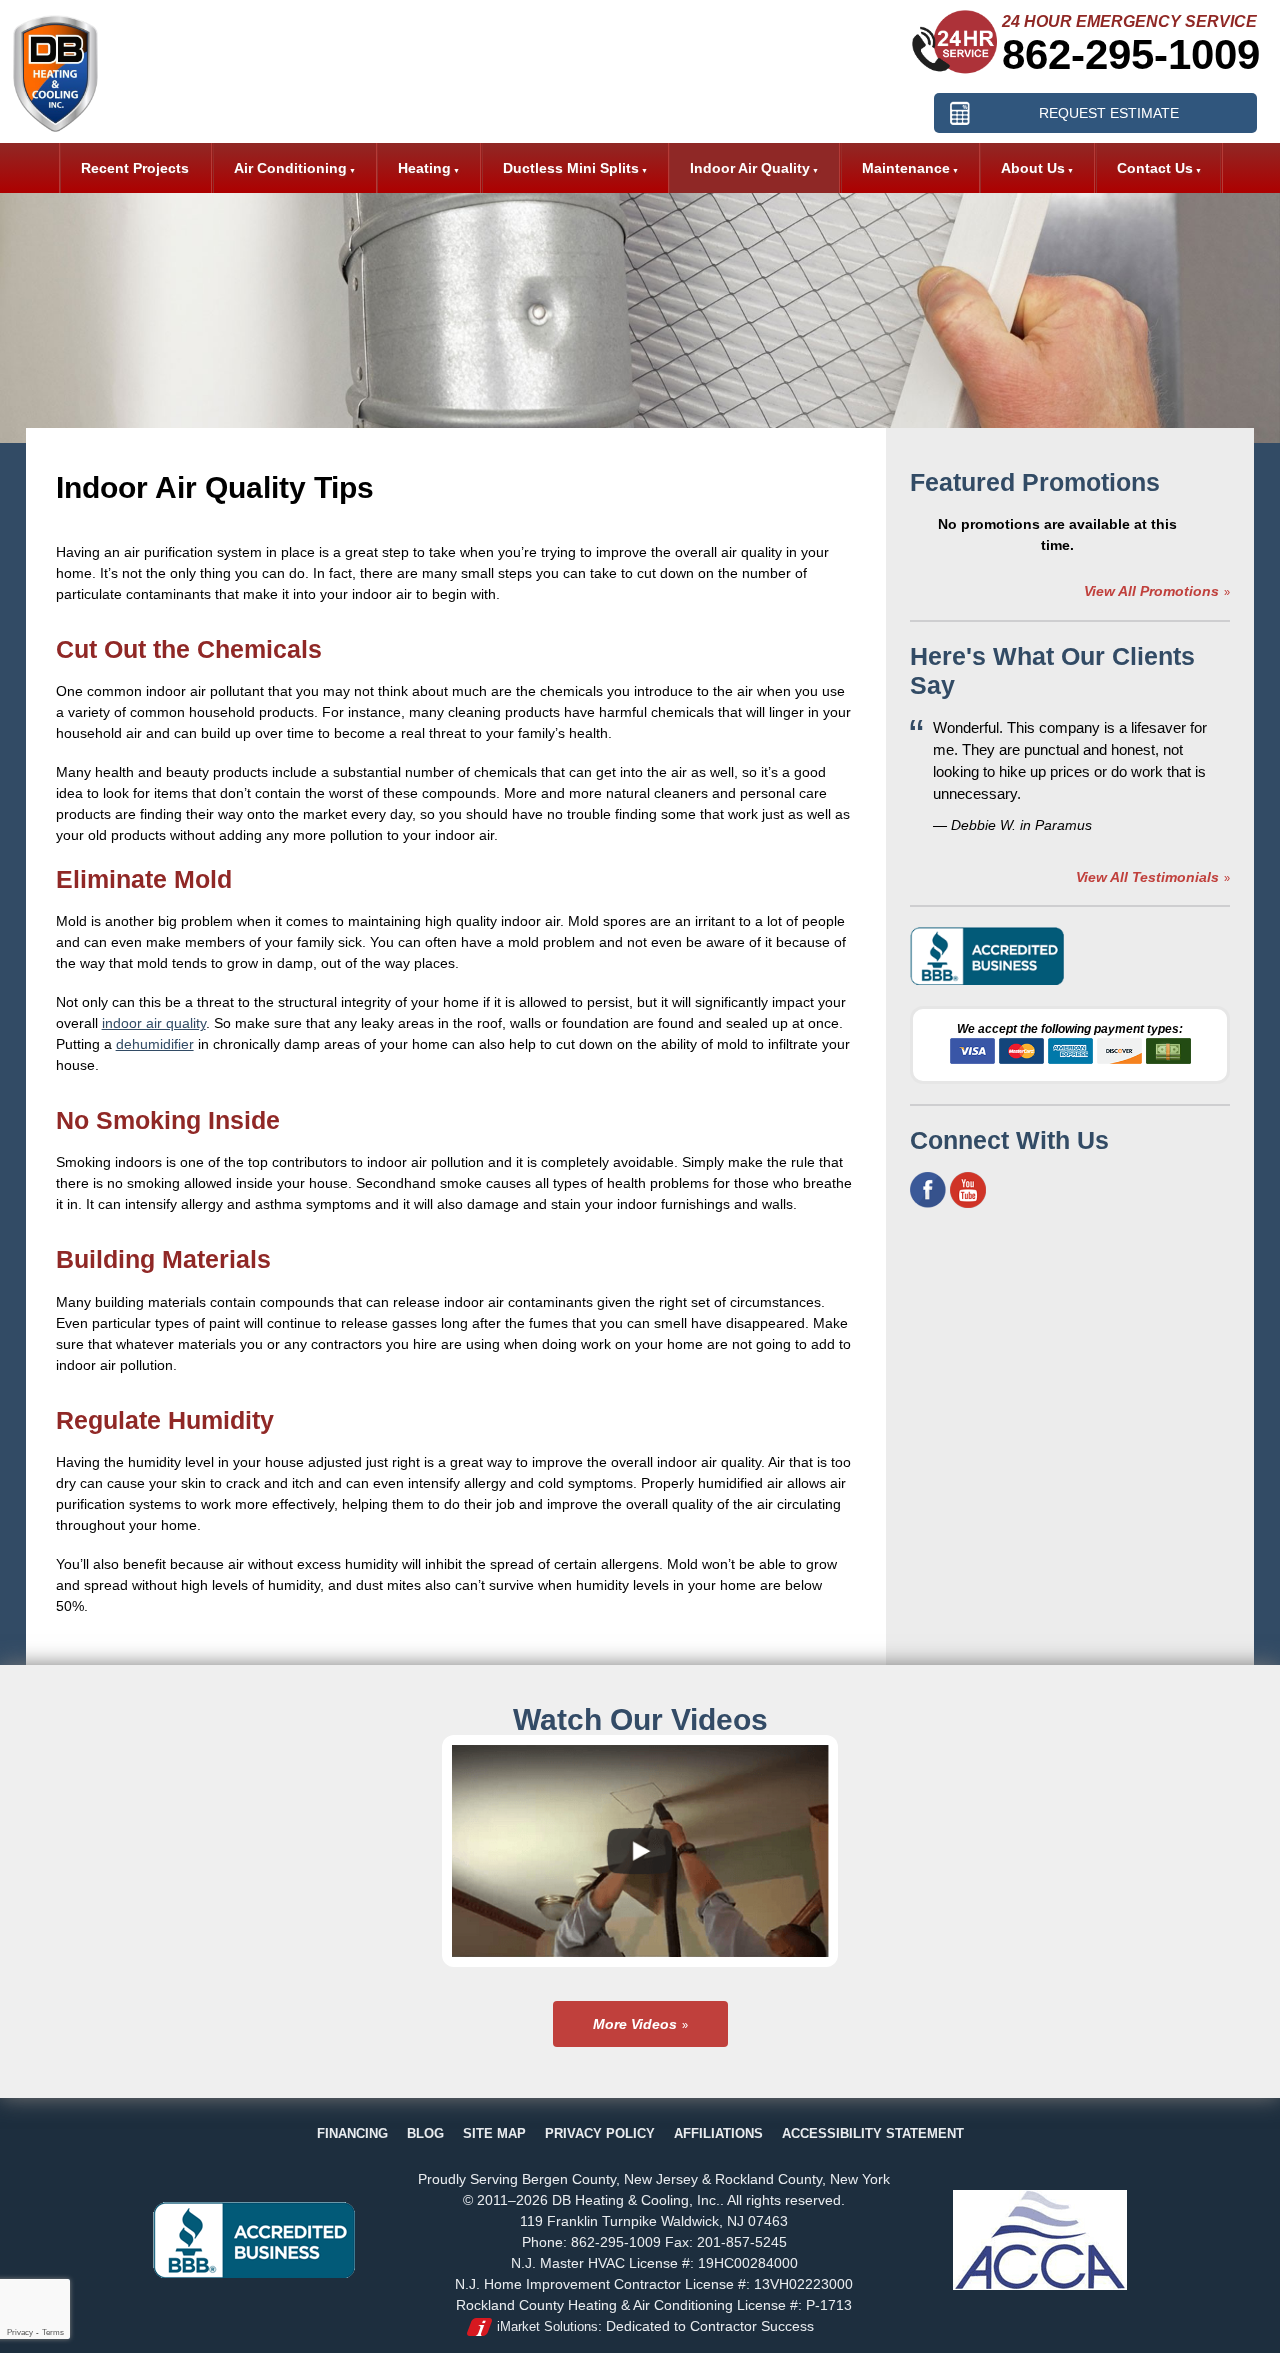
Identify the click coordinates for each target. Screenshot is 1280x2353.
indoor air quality (154, 1023)
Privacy (20, 2332)
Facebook (928, 1190)
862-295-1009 (1131, 54)
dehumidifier (155, 1044)
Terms (53, 2332)
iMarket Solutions (547, 2327)
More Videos (635, 2024)
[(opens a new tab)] (254, 2273)
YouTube (968, 1190)
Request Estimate (1109, 113)
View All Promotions (1151, 591)
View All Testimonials (1147, 877)
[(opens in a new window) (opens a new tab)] (988, 981)
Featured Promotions (1035, 482)
